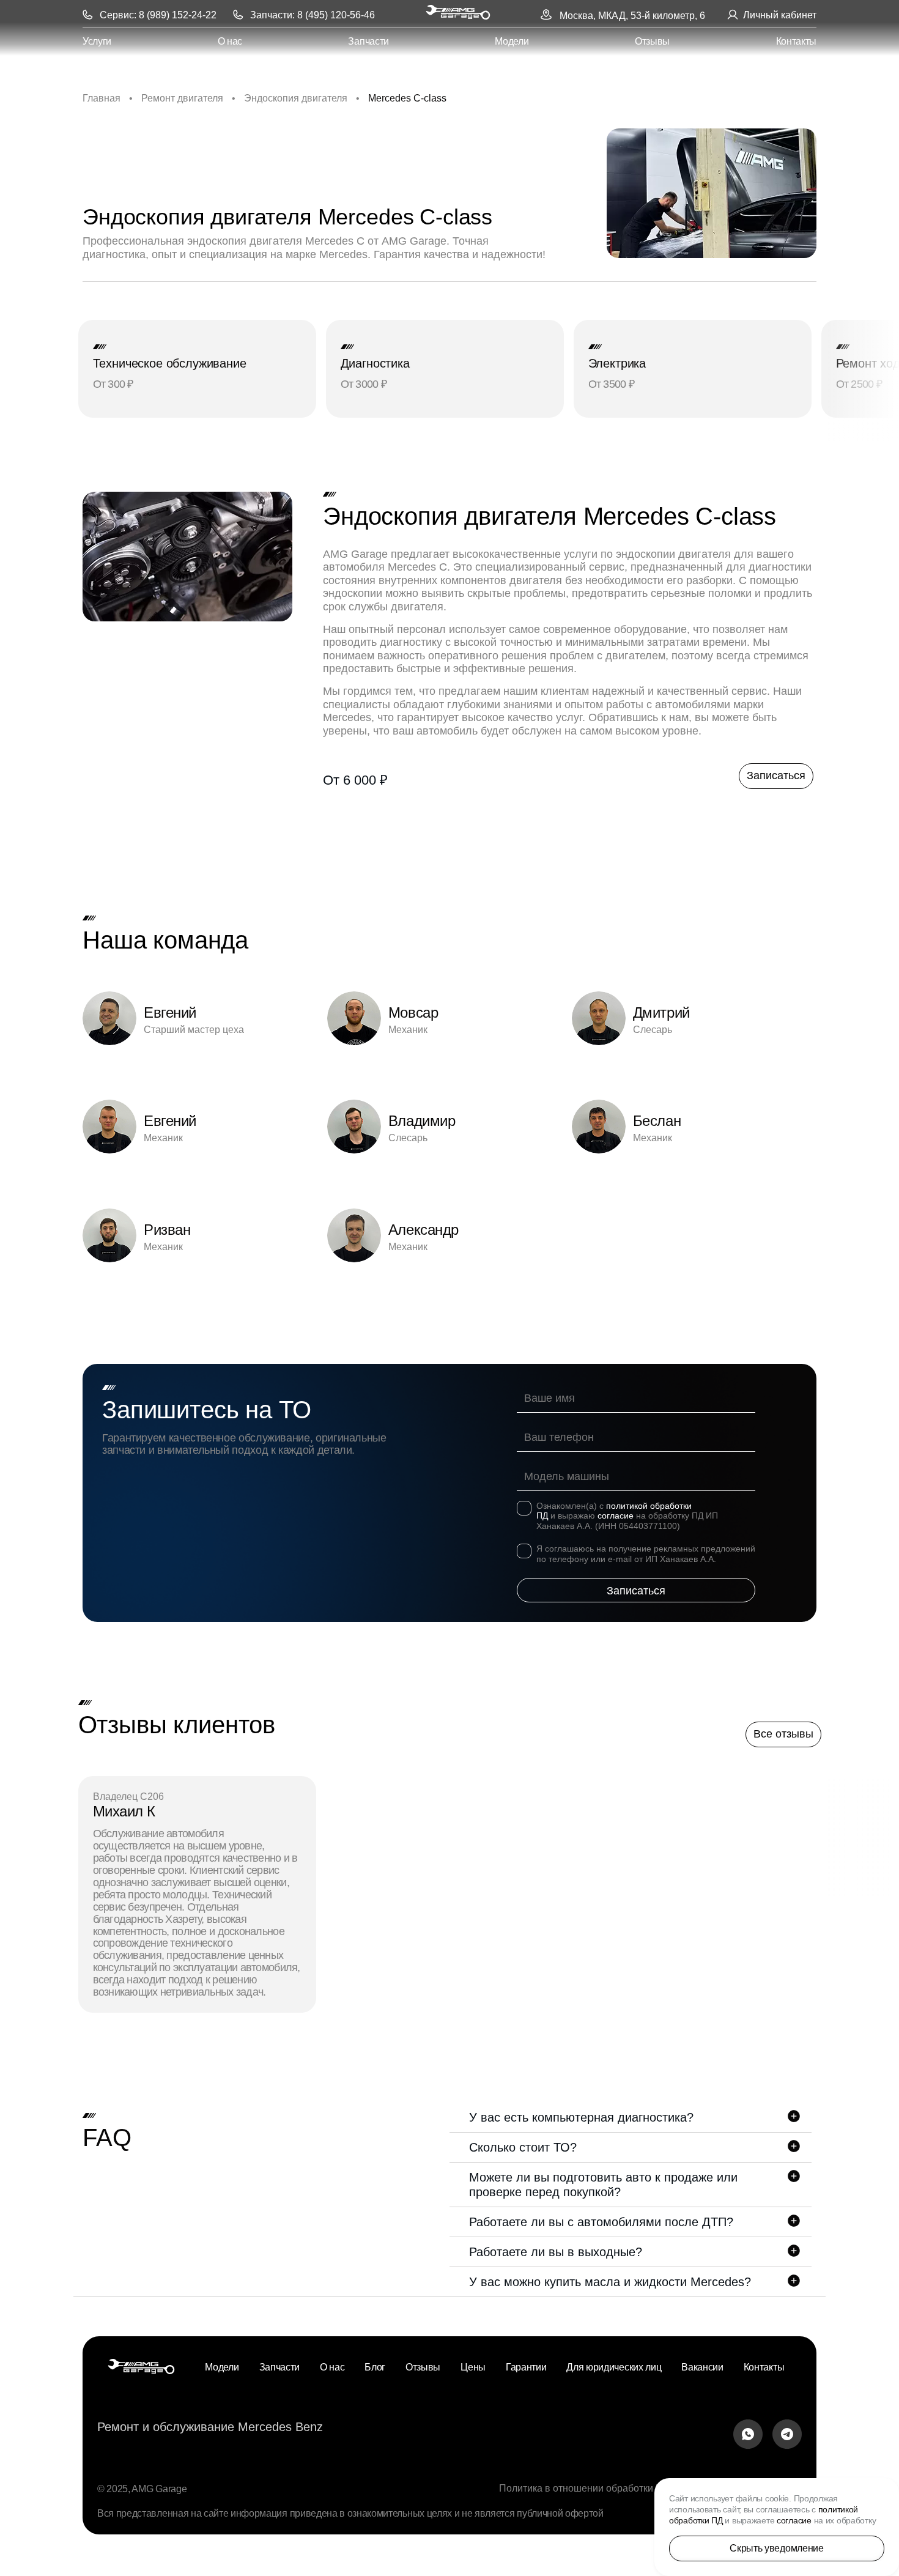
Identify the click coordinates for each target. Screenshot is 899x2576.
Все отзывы (783, 1734)
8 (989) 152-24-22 (178, 15)
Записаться (776, 775)
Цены (473, 2367)
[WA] (748, 2436)
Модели (512, 41)
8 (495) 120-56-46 (336, 15)
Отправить (636, 1590)
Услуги (97, 41)
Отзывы (652, 41)
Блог (375, 2367)
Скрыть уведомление (776, 2548)
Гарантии (526, 2367)
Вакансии (702, 2367)
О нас (230, 41)
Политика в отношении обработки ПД (584, 2488)
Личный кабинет (780, 15)
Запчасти (368, 41)
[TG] (787, 2436)
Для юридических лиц (614, 2367)
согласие (616, 1516)
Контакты (796, 41)
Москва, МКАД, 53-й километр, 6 (632, 16)
